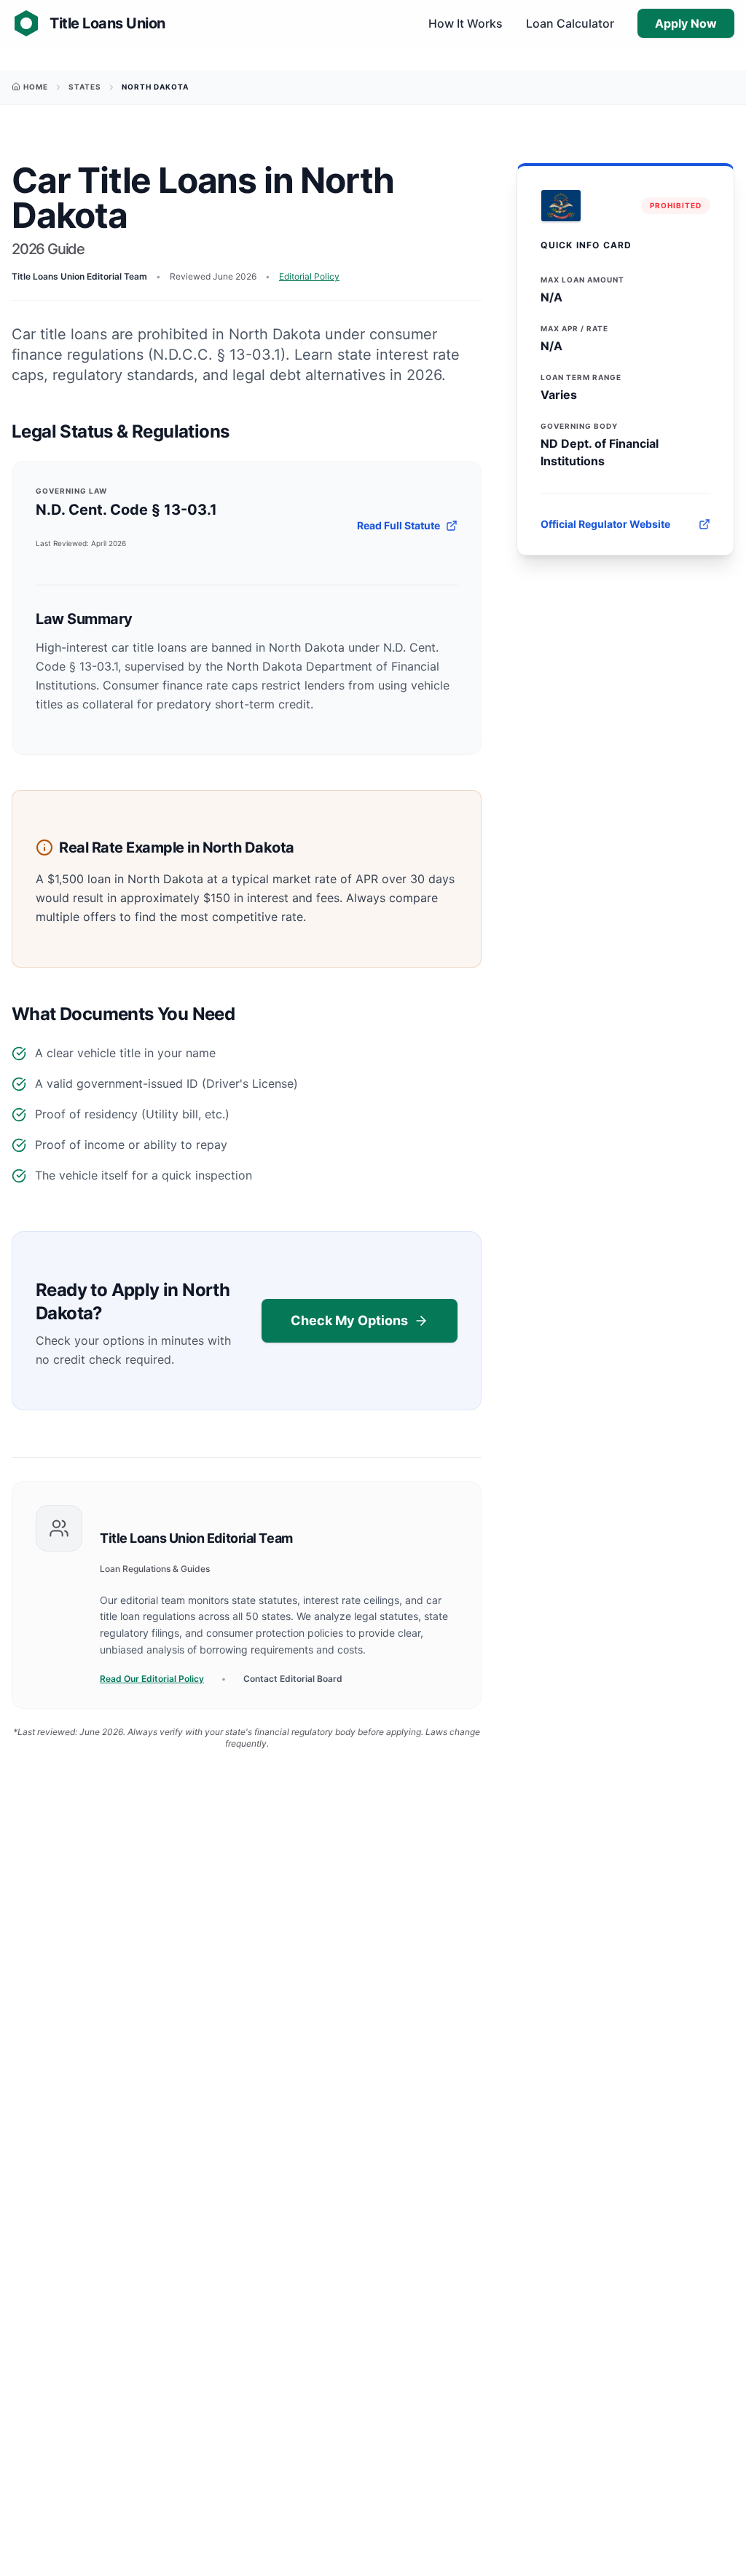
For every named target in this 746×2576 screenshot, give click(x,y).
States (85, 87)
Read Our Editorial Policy (152, 1679)
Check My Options (349, 1320)
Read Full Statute (398, 525)
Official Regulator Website (605, 524)
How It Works (466, 23)
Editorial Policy (309, 276)
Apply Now (686, 23)
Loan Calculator (570, 23)
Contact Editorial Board (293, 1679)
